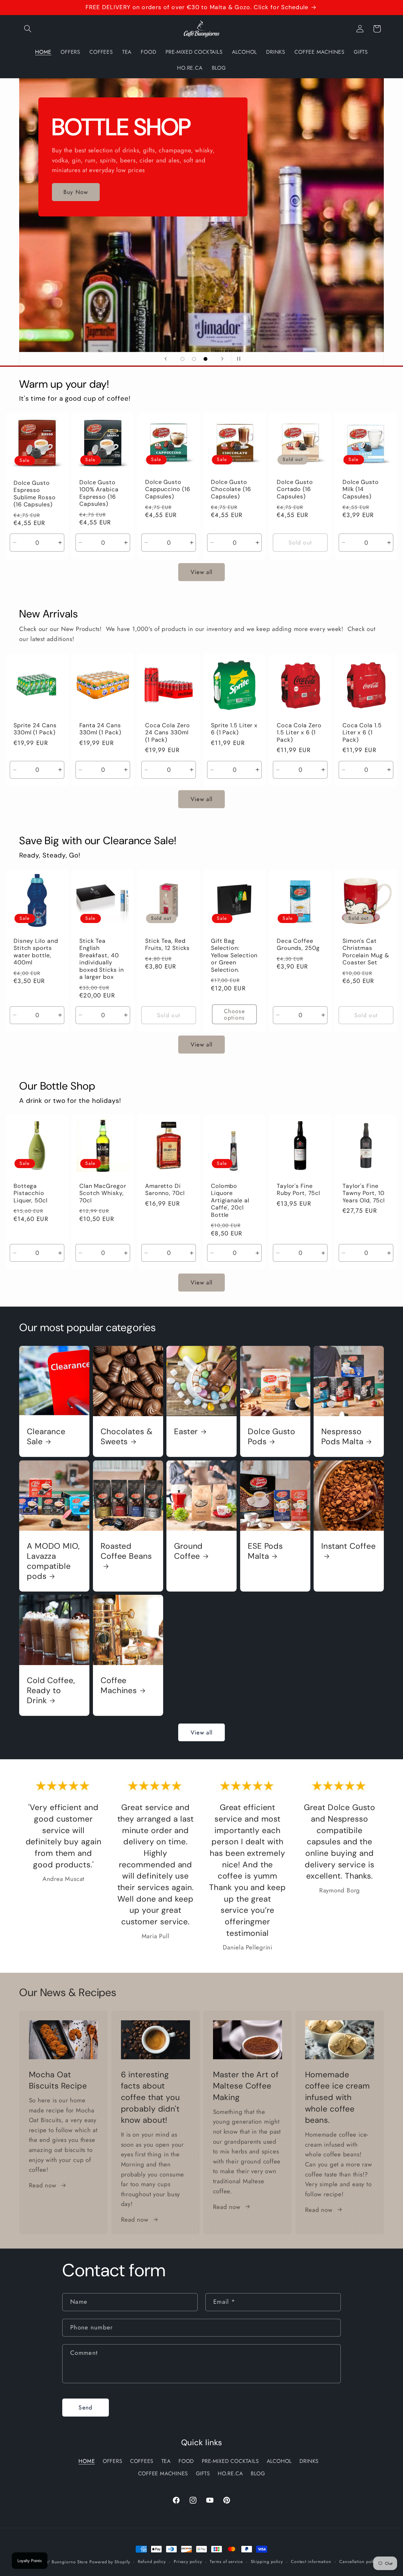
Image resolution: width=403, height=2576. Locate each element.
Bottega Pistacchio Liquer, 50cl (31, 1193)
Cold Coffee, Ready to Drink (51, 1690)
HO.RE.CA (230, 2474)
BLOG (258, 2474)
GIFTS (203, 2474)
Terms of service (226, 2562)
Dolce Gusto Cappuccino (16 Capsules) (168, 489)
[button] (28, 29)
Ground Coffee (188, 1551)
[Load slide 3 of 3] (205, 359)
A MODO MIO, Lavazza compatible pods (53, 1561)
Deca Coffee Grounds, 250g (298, 944)
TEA (166, 2461)
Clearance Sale (46, 1436)
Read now (43, 2185)
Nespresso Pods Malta (342, 1436)
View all (201, 572)
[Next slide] (222, 359)
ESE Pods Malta (265, 1551)
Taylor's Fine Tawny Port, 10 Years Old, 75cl (364, 1193)
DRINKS (309, 2461)
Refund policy (152, 2562)
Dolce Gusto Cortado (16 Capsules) (295, 489)
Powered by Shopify (110, 2562)
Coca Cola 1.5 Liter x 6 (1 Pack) (362, 732)
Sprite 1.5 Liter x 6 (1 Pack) (234, 729)
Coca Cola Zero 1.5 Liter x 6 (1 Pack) (299, 732)
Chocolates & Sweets (127, 1436)
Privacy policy (188, 2562)
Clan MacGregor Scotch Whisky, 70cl (103, 1193)
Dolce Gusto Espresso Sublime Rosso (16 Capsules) (35, 494)
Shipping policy (267, 2562)
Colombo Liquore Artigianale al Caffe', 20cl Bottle (230, 1201)
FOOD (186, 2461)
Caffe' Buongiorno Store (63, 2562)
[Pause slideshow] (237, 359)
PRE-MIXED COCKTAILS (230, 2461)
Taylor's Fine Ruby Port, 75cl (298, 1190)
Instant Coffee (349, 1546)
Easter (186, 1431)
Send (85, 2407)
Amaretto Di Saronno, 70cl (165, 1190)
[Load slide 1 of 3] (182, 359)
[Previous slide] (166, 359)
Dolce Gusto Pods (272, 1436)
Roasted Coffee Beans (126, 1551)
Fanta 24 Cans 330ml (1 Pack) (100, 729)
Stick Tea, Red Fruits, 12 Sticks (167, 944)
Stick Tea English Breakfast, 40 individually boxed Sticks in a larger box (102, 959)
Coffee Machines (119, 1685)
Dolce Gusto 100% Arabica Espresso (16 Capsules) (99, 493)
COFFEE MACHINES (163, 2474)
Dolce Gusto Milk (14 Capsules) (361, 489)
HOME (87, 2461)
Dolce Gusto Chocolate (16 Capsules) (231, 489)
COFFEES (142, 2461)
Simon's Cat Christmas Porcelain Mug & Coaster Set (366, 952)
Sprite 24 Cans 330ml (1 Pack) (35, 729)
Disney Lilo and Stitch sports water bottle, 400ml (36, 952)
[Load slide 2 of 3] (194, 359)
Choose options (234, 1014)
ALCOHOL (279, 2461)
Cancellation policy (359, 2562)
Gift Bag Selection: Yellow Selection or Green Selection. (234, 955)
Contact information (311, 2562)
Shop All (96, 201)
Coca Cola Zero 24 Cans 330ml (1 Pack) (168, 732)
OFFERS (113, 2461)
